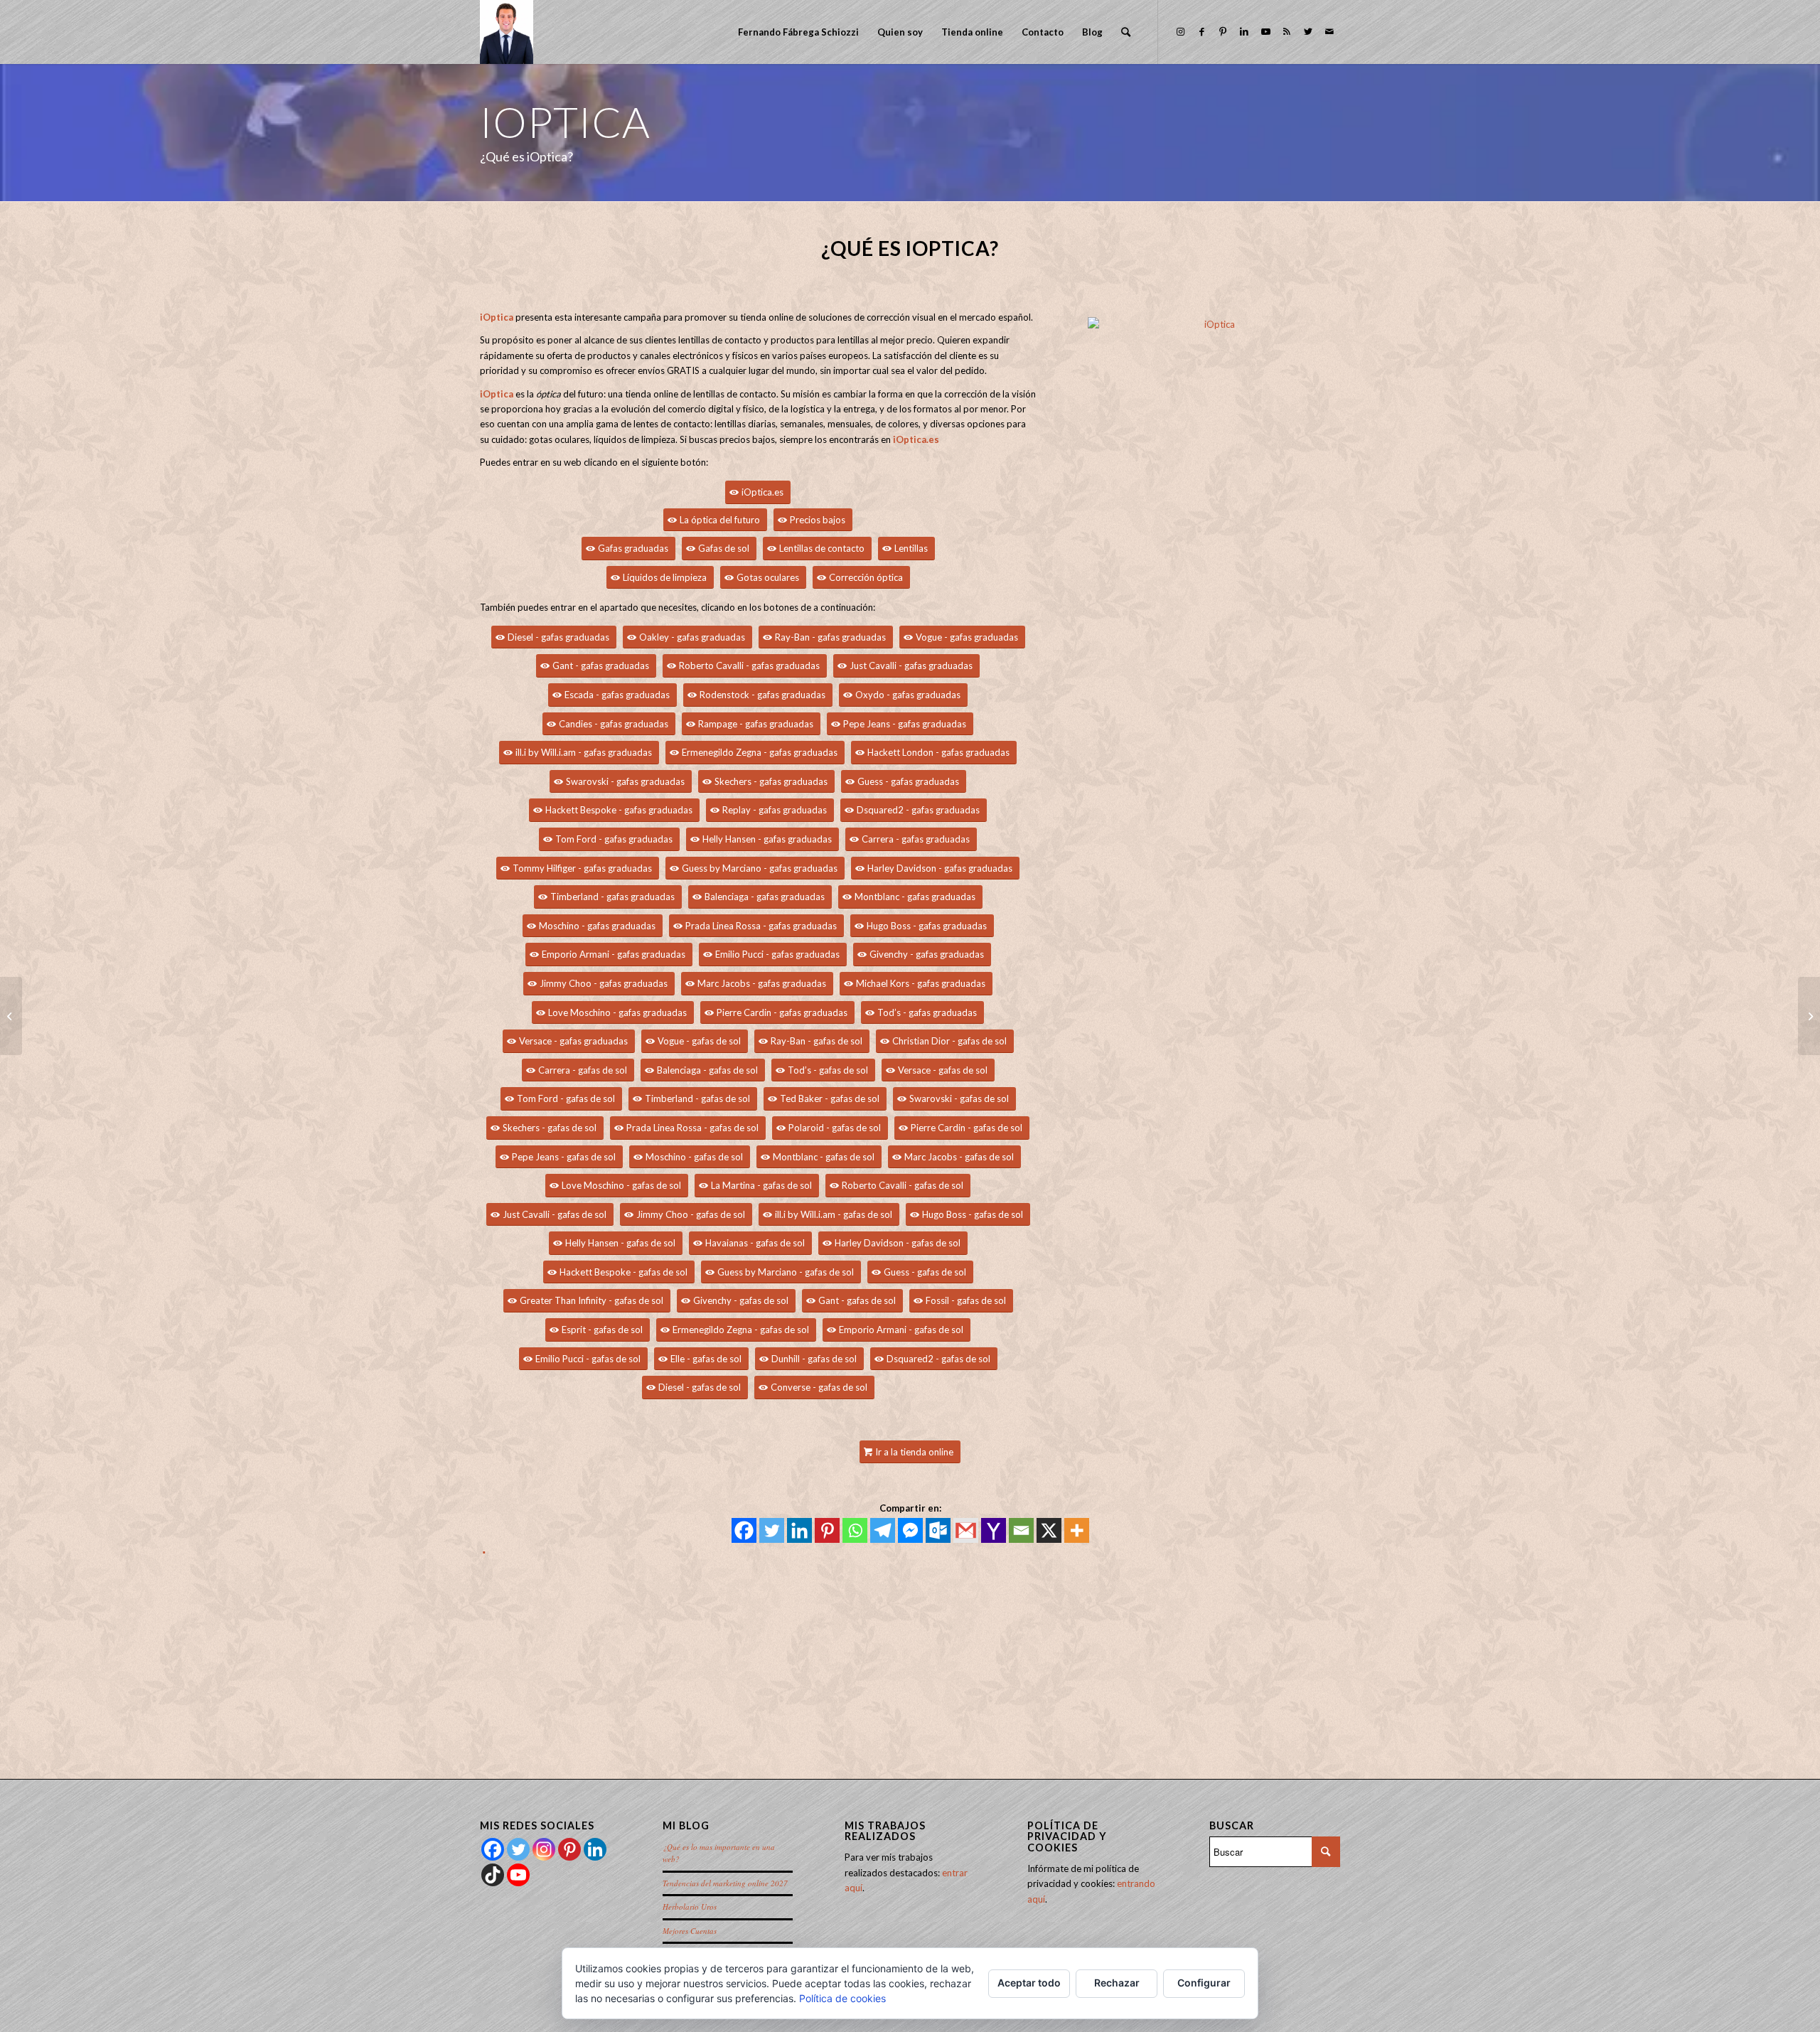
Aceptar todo (1029, 1983)
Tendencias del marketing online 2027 (725, 1883)
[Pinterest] (827, 1530)
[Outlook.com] (938, 1530)
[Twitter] (772, 1530)
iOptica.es (916, 439)
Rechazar (1117, 1983)
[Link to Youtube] (1265, 31)
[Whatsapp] (855, 1530)
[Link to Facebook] (1201, 31)
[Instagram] (544, 1849)
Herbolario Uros (690, 1907)
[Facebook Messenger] (910, 1530)
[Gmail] (966, 1530)
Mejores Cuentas (690, 1931)
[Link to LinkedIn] (1244, 31)
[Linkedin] (799, 1530)
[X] (1049, 1530)
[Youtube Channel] (518, 1875)
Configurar (1204, 1983)
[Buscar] (1126, 32)
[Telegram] (883, 1530)
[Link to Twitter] (1308, 31)
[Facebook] (744, 1530)
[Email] (1021, 1530)
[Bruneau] (11, 1016)
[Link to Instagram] (1180, 31)
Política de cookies (842, 1998)
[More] (1077, 1530)
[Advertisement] (906, 1661)
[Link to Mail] (1329, 31)
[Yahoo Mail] (994, 1530)
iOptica (497, 317)
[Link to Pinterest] (1223, 31)
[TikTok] (493, 1875)
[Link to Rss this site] (1287, 31)
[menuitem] (798, 32)
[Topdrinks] (1809, 1016)
